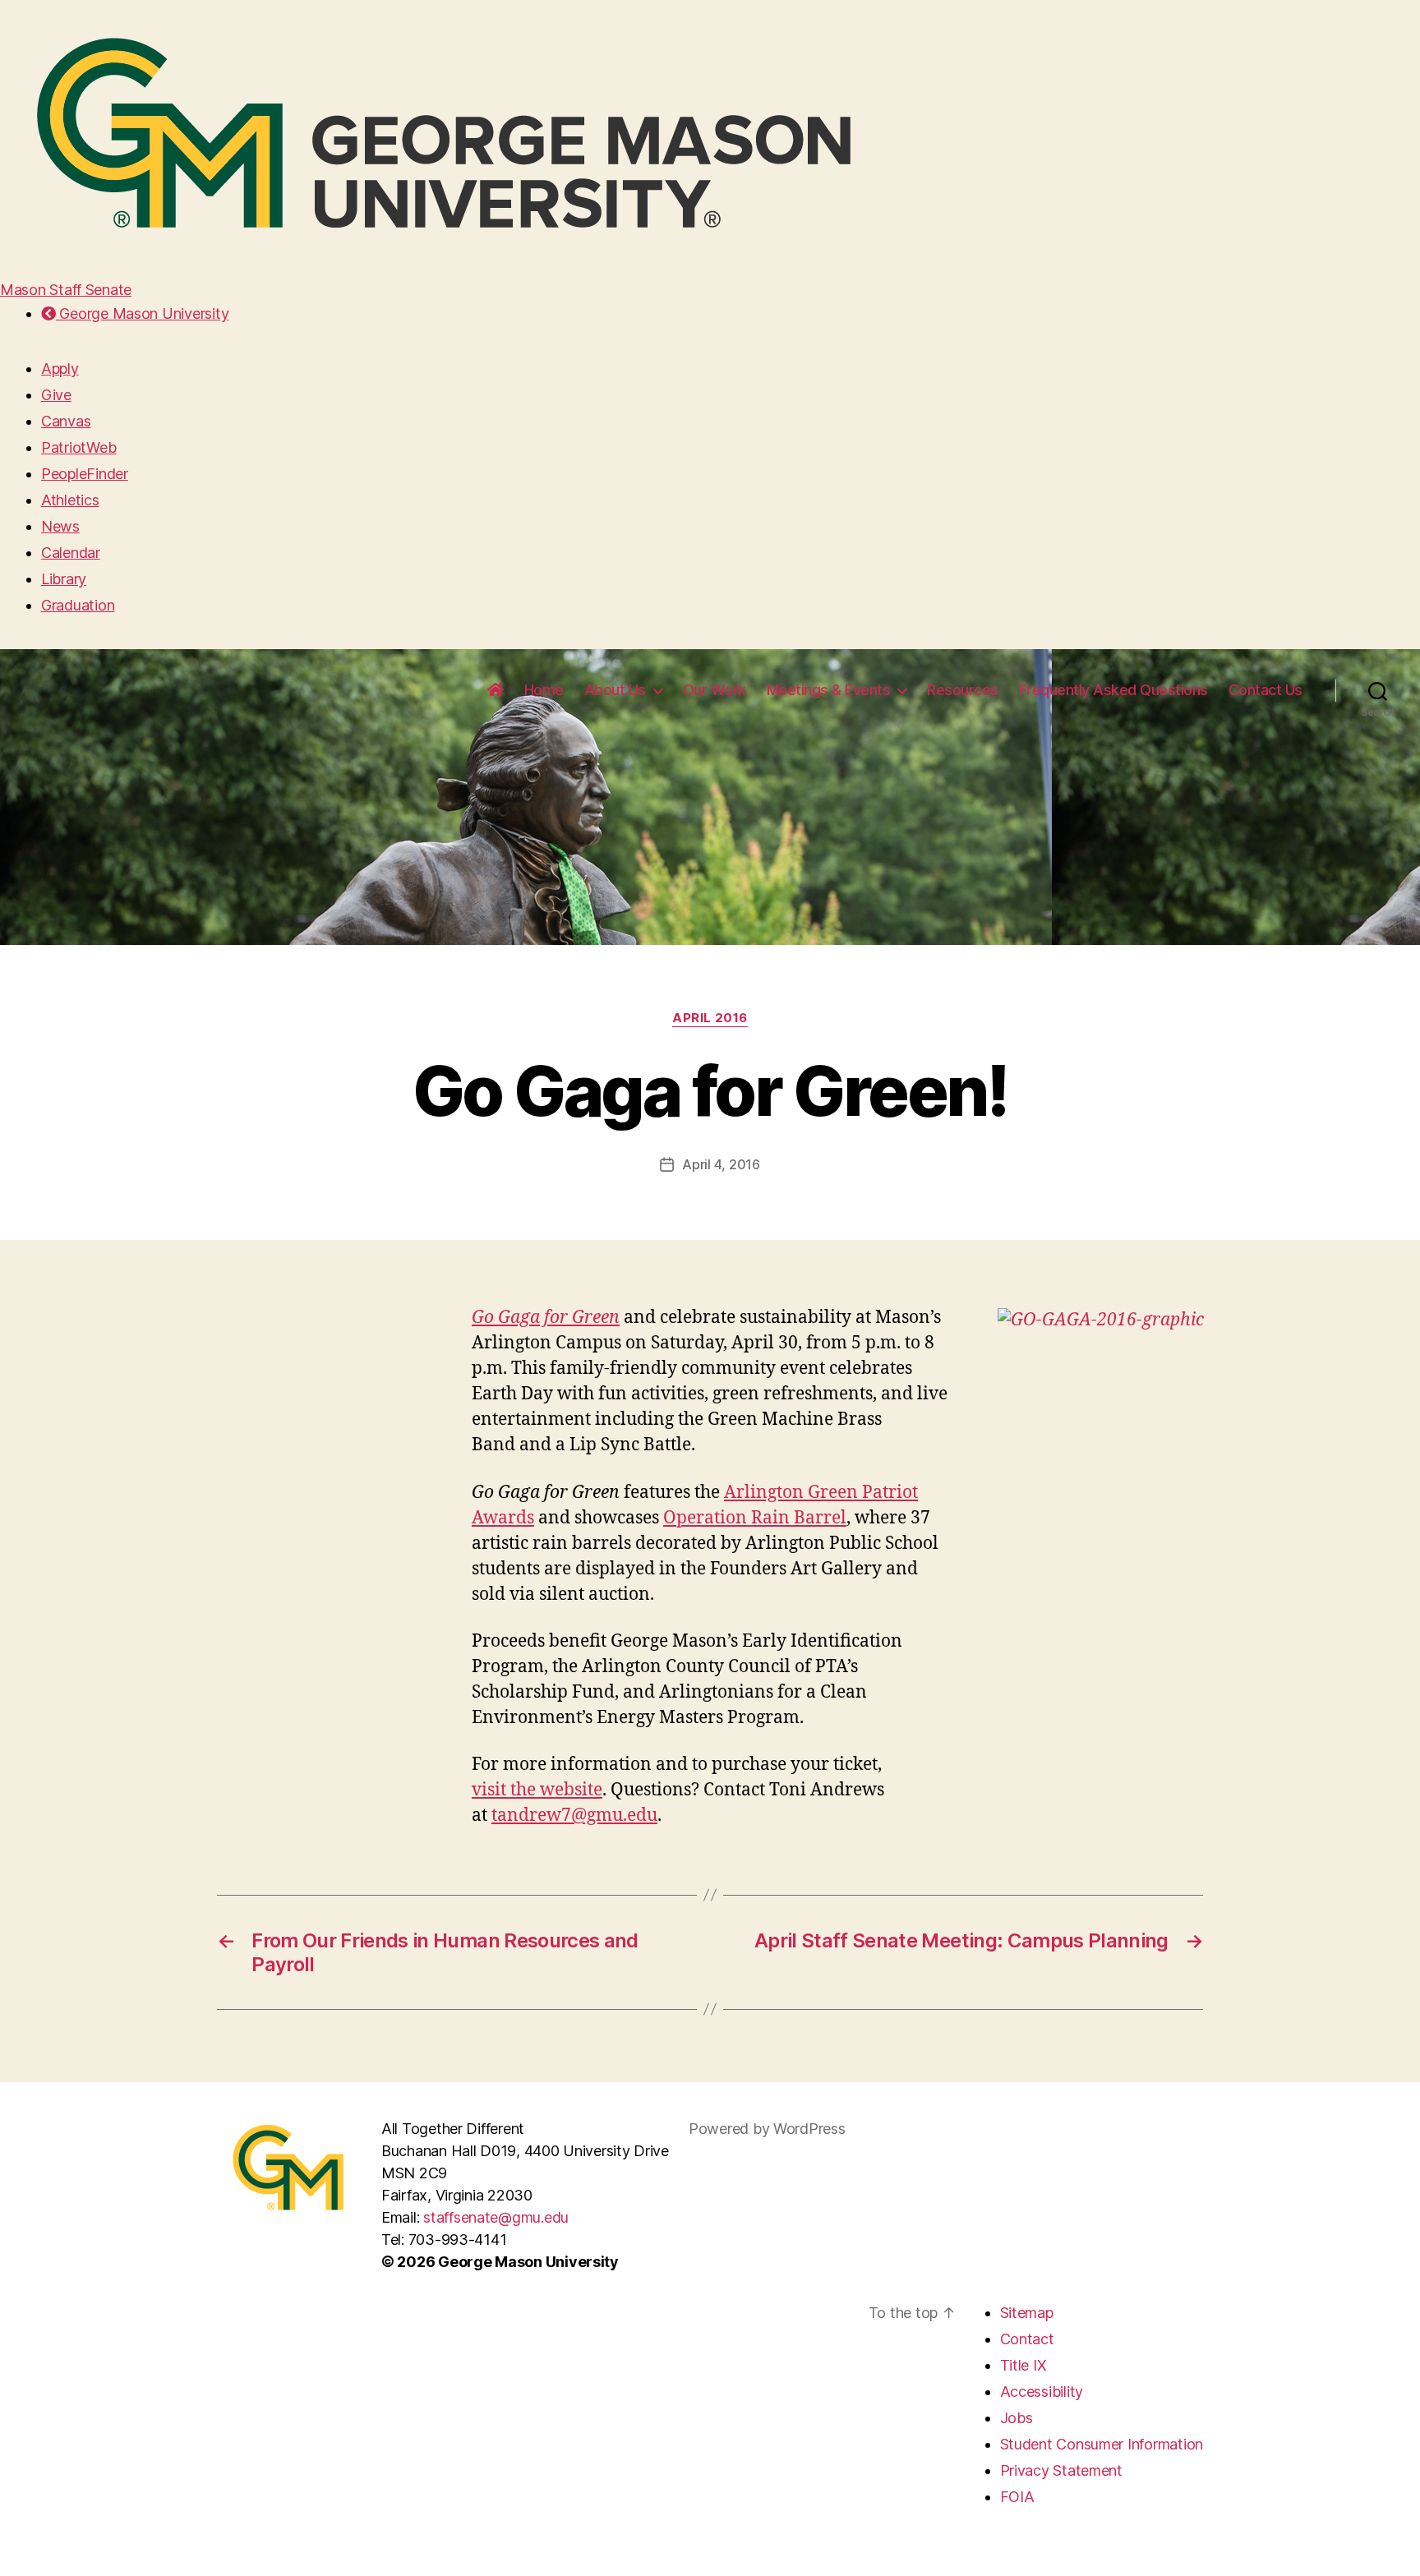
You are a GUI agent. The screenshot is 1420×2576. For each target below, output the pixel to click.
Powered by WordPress (767, 2129)
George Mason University (142, 313)
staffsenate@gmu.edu (496, 2217)
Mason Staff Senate (66, 290)
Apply (60, 369)
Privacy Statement (1061, 2470)
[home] (496, 690)
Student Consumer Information (1102, 2444)
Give (56, 395)
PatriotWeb (78, 447)
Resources (963, 690)
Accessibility (1042, 2392)
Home (544, 690)
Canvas (66, 421)
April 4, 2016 (721, 1164)
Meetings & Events (829, 690)
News (60, 526)
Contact (1027, 2339)
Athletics (70, 500)
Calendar (71, 553)
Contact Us (1266, 690)
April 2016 (710, 1018)
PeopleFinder (85, 474)
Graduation (78, 605)
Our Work (715, 690)
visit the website (537, 1790)
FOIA (1017, 2497)
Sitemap (1027, 2313)
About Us (615, 690)
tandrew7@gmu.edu (574, 1816)
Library (64, 579)
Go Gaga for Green (546, 1318)
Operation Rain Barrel (755, 1518)
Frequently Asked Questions (1113, 690)
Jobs (1017, 2418)
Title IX (1024, 2365)
